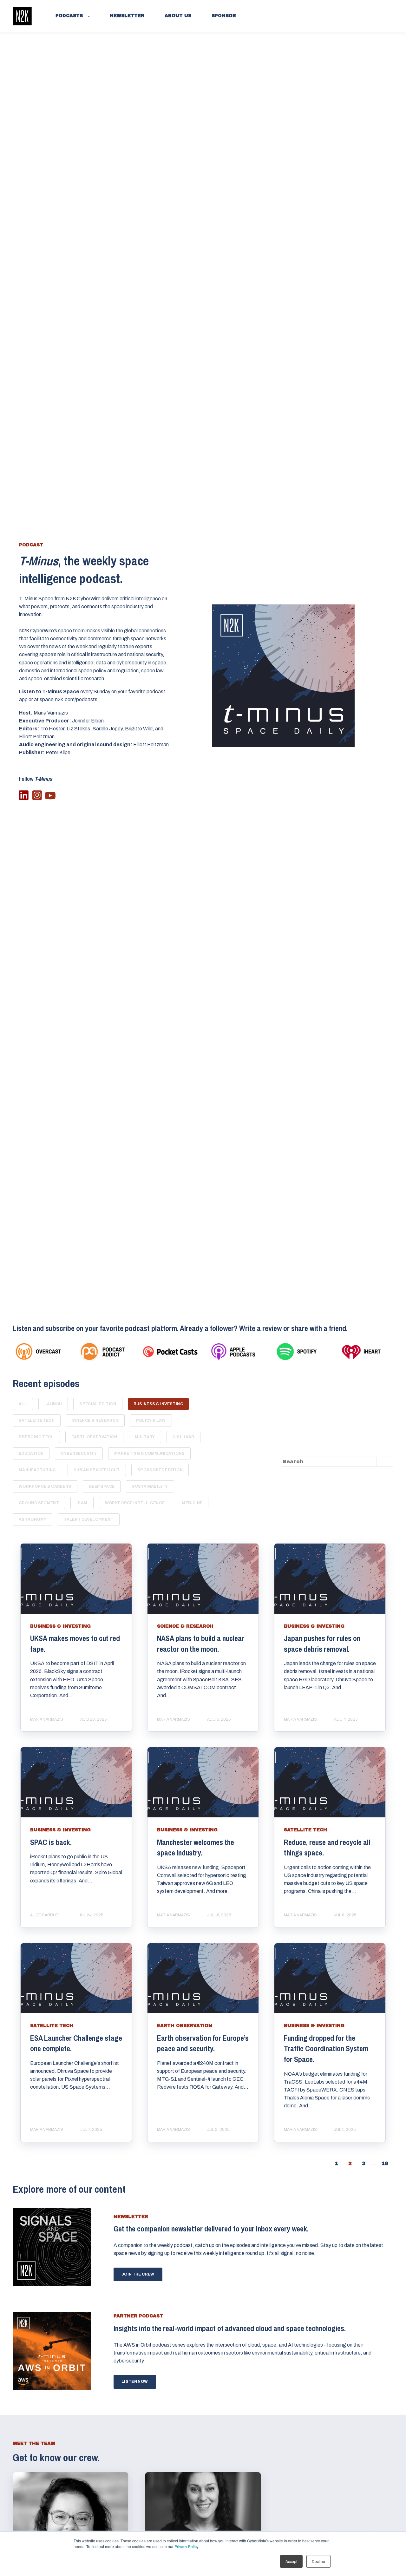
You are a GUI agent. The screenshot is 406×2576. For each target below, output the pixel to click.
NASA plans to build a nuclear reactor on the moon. (201, 1644)
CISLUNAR (183, 1437)
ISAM (82, 1503)
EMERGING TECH (36, 1437)
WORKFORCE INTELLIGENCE (135, 1503)
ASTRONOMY (33, 1519)
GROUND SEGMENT (39, 1503)
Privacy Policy (186, 2546)
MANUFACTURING (37, 1470)
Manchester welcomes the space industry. (196, 1848)
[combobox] (329, 1462)
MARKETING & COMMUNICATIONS (149, 1453)
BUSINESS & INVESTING (158, 1404)
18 (385, 2163)
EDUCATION (31, 1453)
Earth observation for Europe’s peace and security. (203, 2043)
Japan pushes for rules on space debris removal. (322, 1644)
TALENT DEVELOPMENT (88, 1519)
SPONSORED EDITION (160, 1470)
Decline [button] (318, 2561)
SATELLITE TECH (37, 1420)
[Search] (385, 1462)
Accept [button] (291, 2561)
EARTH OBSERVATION (94, 1437)
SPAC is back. (51, 1842)
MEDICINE (192, 1503)
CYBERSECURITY (79, 1453)
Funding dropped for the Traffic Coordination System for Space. (326, 2049)
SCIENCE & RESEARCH (95, 1420)
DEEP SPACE (102, 1486)
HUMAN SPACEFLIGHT (97, 1470)
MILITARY (145, 1437)
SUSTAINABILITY (150, 1486)
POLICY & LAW (151, 1420)
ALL (23, 1404)
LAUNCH (53, 1404)
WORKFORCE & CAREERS (45, 1486)
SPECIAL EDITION (98, 1404)
